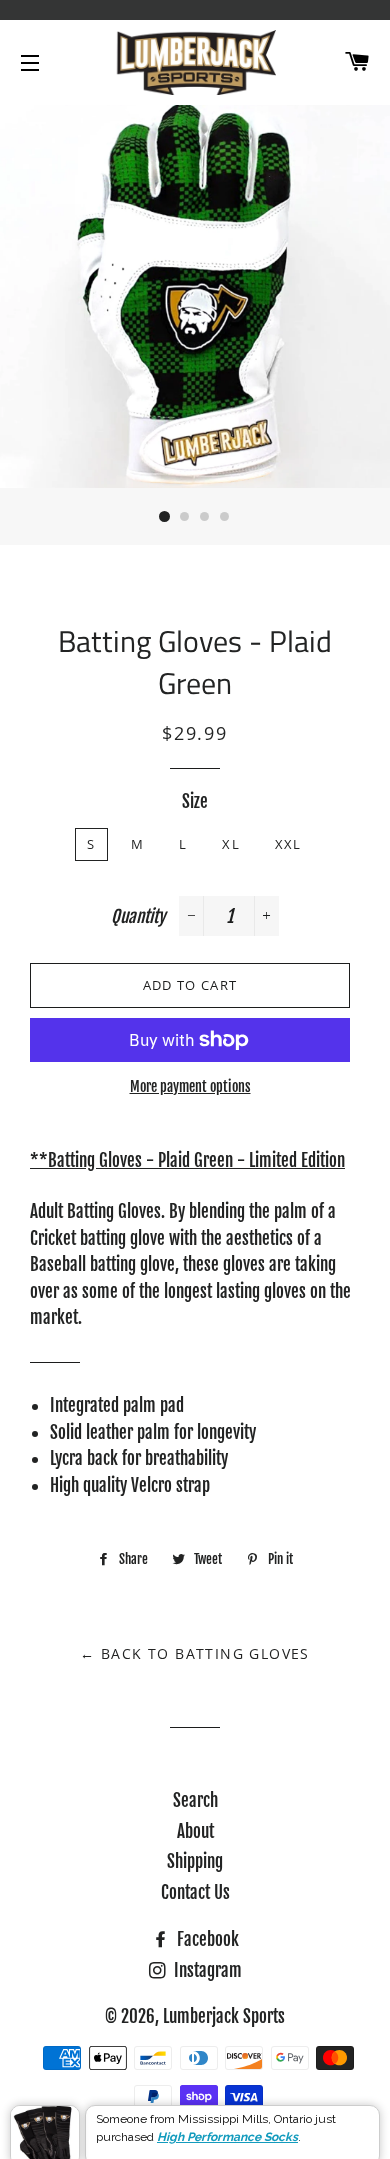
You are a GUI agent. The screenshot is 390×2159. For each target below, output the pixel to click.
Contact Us (195, 1892)
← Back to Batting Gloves (195, 1653)
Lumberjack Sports (224, 2016)
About (195, 1831)
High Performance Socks (227, 2120)
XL (231, 844)
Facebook (206, 1939)
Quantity (138, 916)
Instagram (206, 1970)
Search (195, 1800)
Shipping (195, 1861)
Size (195, 801)
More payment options (190, 1086)
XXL (288, 844)
